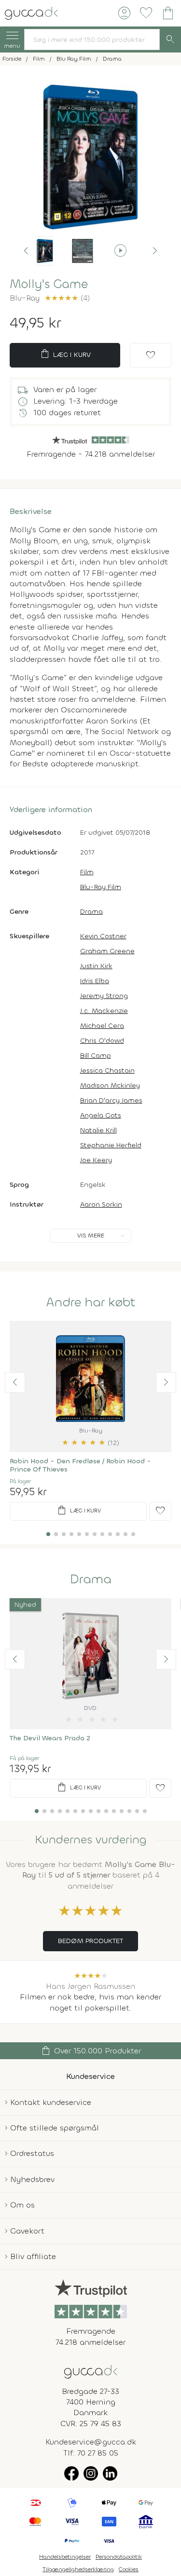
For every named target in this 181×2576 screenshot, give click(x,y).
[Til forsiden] (31, 12)
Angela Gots (101, 1115)
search (170, 39)
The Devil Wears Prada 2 (50, 1738)
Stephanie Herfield (111, 1145)
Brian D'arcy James (111, 1100)
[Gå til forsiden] (91, 2371)
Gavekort (27, 2231)
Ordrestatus (32, 2153)
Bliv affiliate (33, 2256)
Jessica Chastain (107, 1071)
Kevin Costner (103, 936)
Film (87, 872)
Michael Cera (102, 1026)
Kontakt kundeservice (51, 2102)
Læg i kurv (65, 354)
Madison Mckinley (110, 1085)
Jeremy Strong (104, 996)
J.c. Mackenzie (104, 1011)
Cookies (129, 2569)
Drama (91, 912)
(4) (67, 298)
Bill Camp (96, 1056)
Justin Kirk (96, 966)
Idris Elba (95, 981)
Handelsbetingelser (65, 2557)
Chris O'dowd (102, 1041)
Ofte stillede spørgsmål (55, 2128)
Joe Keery (96, 1160)
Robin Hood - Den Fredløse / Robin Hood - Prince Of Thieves (80, 1465)
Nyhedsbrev (32, 2179)
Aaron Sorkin (101, 1204)
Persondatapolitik (119, 2557)
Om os (22, 2205)
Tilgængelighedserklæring (78, 2569)
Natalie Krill (98, 1130)
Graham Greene (107, 951)
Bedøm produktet (90, 1941)
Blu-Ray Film (101, 887)
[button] (26, 251)
